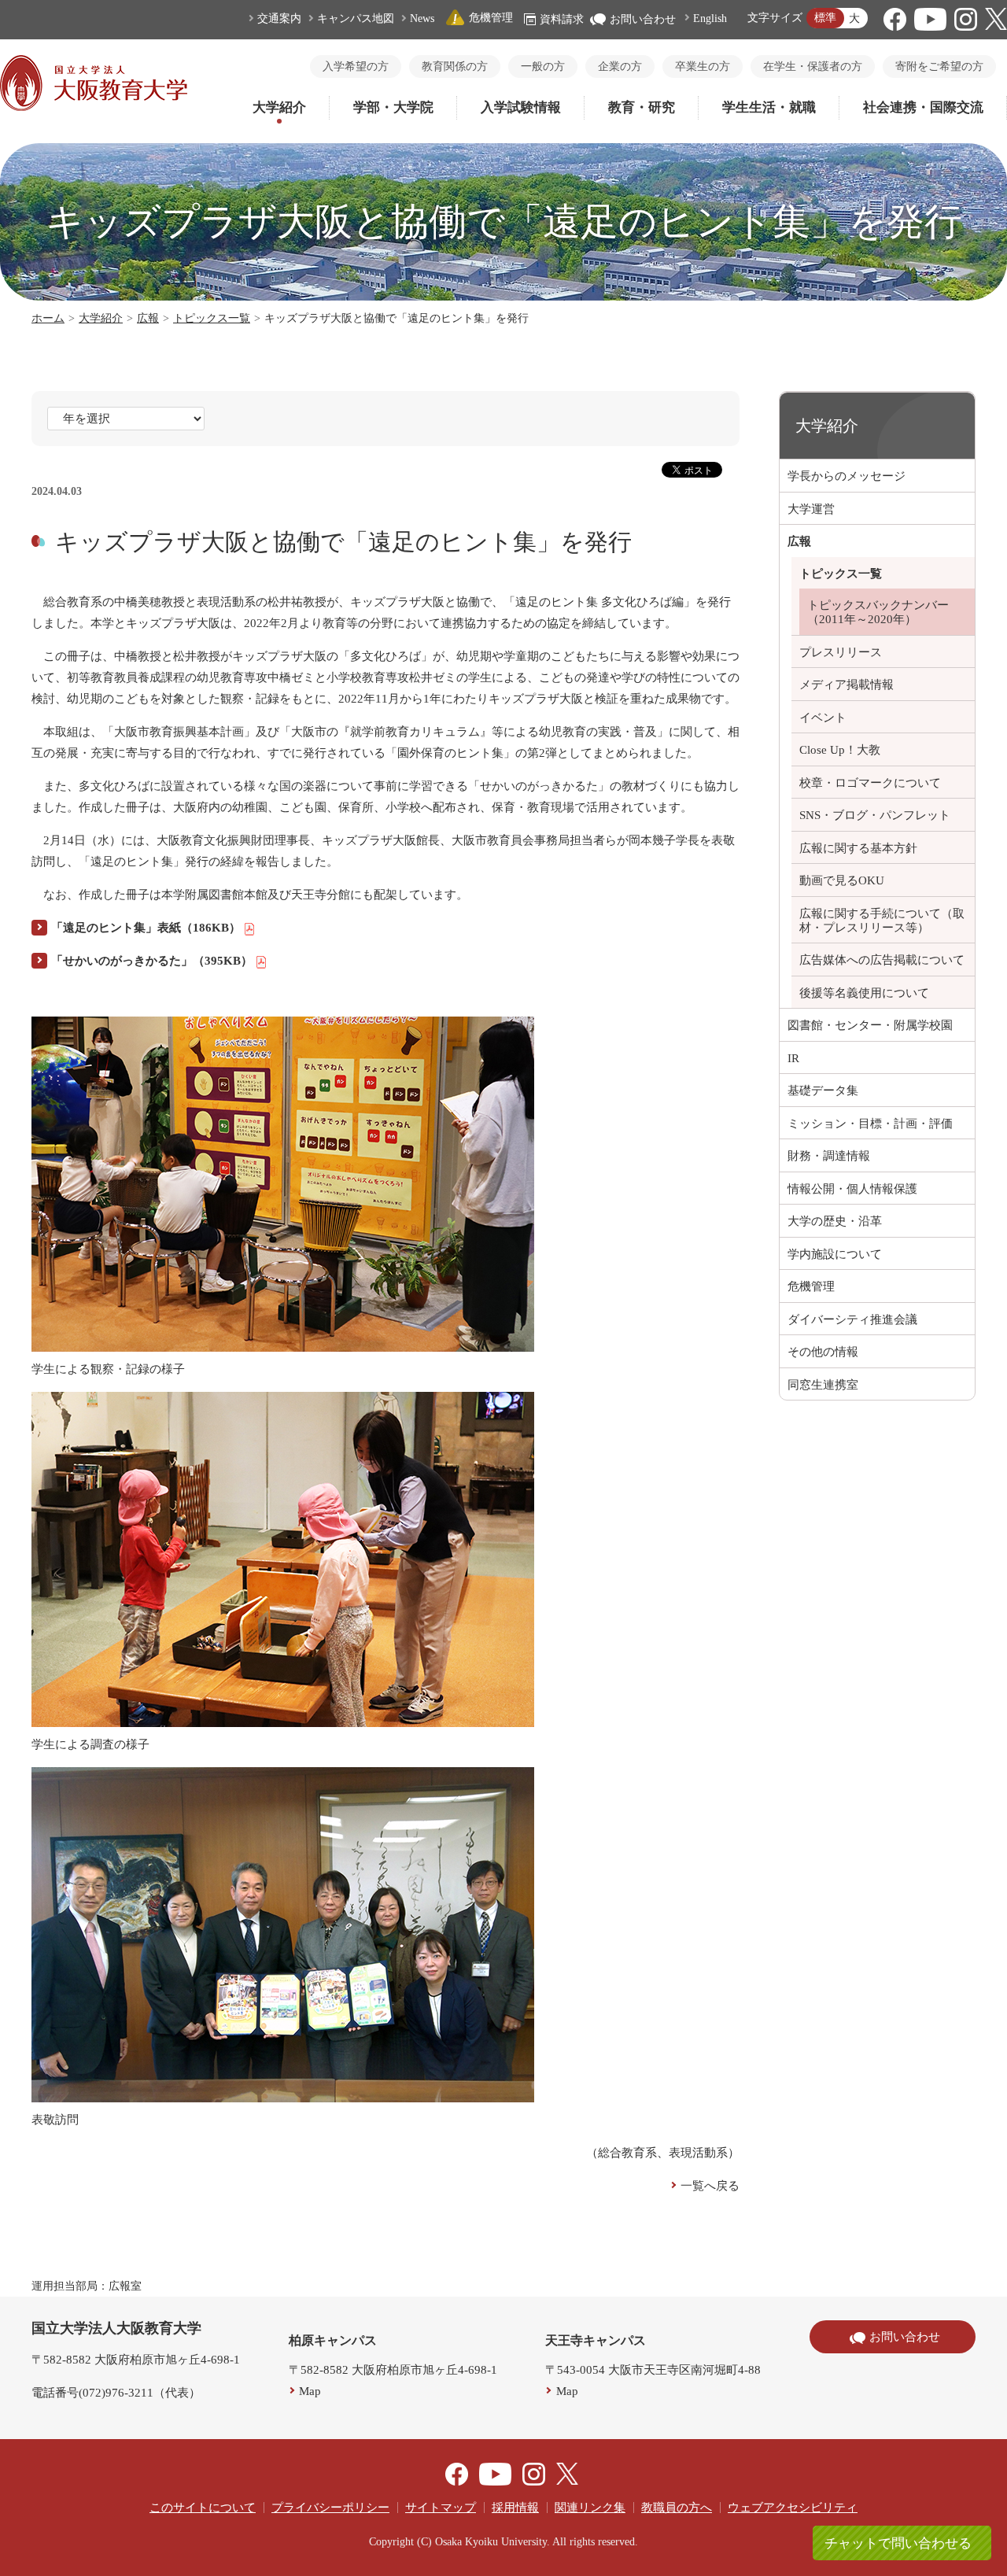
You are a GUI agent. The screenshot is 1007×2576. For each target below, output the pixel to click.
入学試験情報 (521, 107)
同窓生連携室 (823, 1385)
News (422, 18)
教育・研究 (642, 107)
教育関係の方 (455, 66)
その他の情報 (823, 1352)
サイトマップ (441, 2508)
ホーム (48, 318)
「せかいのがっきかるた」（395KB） (152, 961)
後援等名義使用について (864, 993)
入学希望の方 (356, 66)
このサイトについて (203, 2508)
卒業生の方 (703, 66)
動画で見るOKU (842, 880)
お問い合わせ (643, 19)
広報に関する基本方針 (858, 848)
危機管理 (491, 18)
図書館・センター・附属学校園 (870, 1025)
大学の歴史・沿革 (835, 1221)
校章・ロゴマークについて (870, 783)
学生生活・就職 (769, 107)
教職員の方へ (677, 2508)
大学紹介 (279, 107)
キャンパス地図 (356, 18)
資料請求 (562, 19)
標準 (825, 18)
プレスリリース (841, 652)
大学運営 (811, 509)
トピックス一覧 (212, 318)
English (710, 18)
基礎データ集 (823, 1091)
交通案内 (279, 18)
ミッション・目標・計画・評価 (870, 1124)
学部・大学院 (393, 107)
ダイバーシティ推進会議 (852, 1319)
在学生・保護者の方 (813, 66)
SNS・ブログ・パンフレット (875, 815)
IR (793, 1058)
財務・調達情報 (829, 1156)
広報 (148, 318)
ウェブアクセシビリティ (793, 2508)
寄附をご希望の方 (939, 66)
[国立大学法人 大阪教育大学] (94, 107)
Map (310, 2391)
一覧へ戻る (710, 2186)
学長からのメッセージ (847, 476)
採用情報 (515, 2508)
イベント (823, 718)
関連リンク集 (590, 2508)
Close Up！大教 (840, 750)
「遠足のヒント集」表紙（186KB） (146, 928)
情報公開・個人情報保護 (852, 1189)
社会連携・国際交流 (923, 107)
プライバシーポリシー (330, 2508)
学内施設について (835, 1254)
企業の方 (620, 66)
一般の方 (543, 66)
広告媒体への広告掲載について (882, 960)
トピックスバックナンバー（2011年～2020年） (878, 612)
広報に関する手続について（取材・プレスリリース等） (882, 921)
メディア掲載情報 (847, 685)
